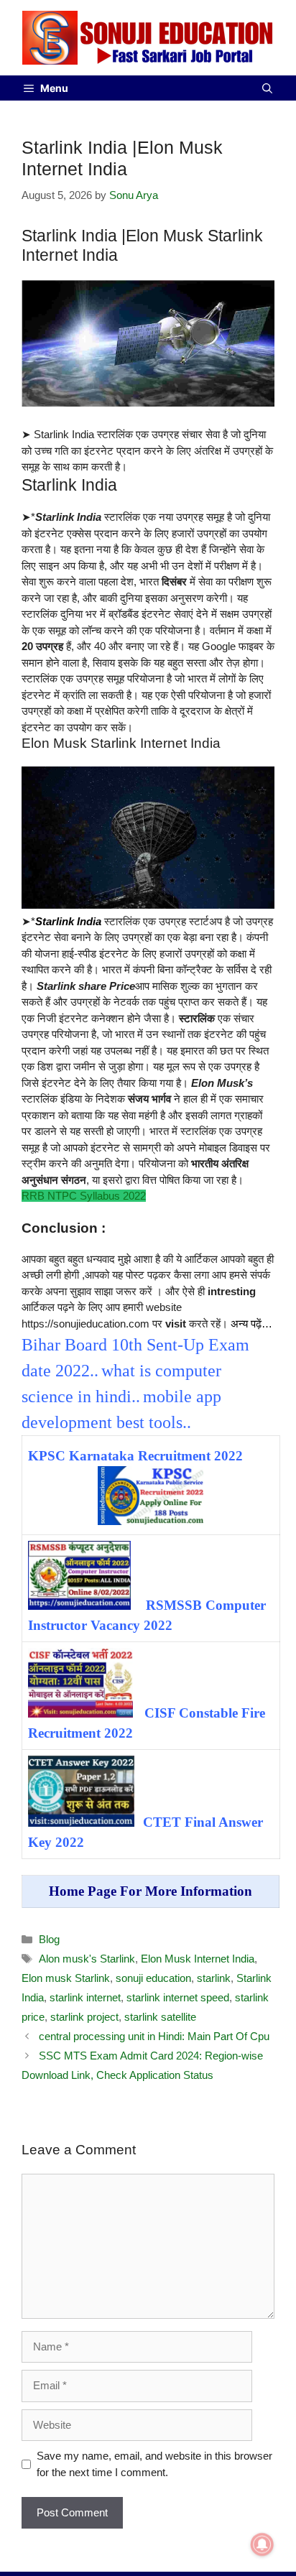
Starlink (55, 921)
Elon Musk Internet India (198, 1959)
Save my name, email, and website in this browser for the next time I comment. (154, 2464)
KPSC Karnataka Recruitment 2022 (135, 1456)
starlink (214, 1978)
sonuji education (153, 1978)
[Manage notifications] (262, 2544)
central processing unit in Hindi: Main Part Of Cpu (154, 2036)
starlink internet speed (178, 1997)
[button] (267, 88)
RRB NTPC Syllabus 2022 (84, 1196)
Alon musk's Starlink (87, 1959)
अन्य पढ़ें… (251, 1324)
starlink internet (85, 1997)
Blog (49, 1939)
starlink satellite (160, 2017)
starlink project (84, 2017)
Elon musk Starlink (66, 1978)
